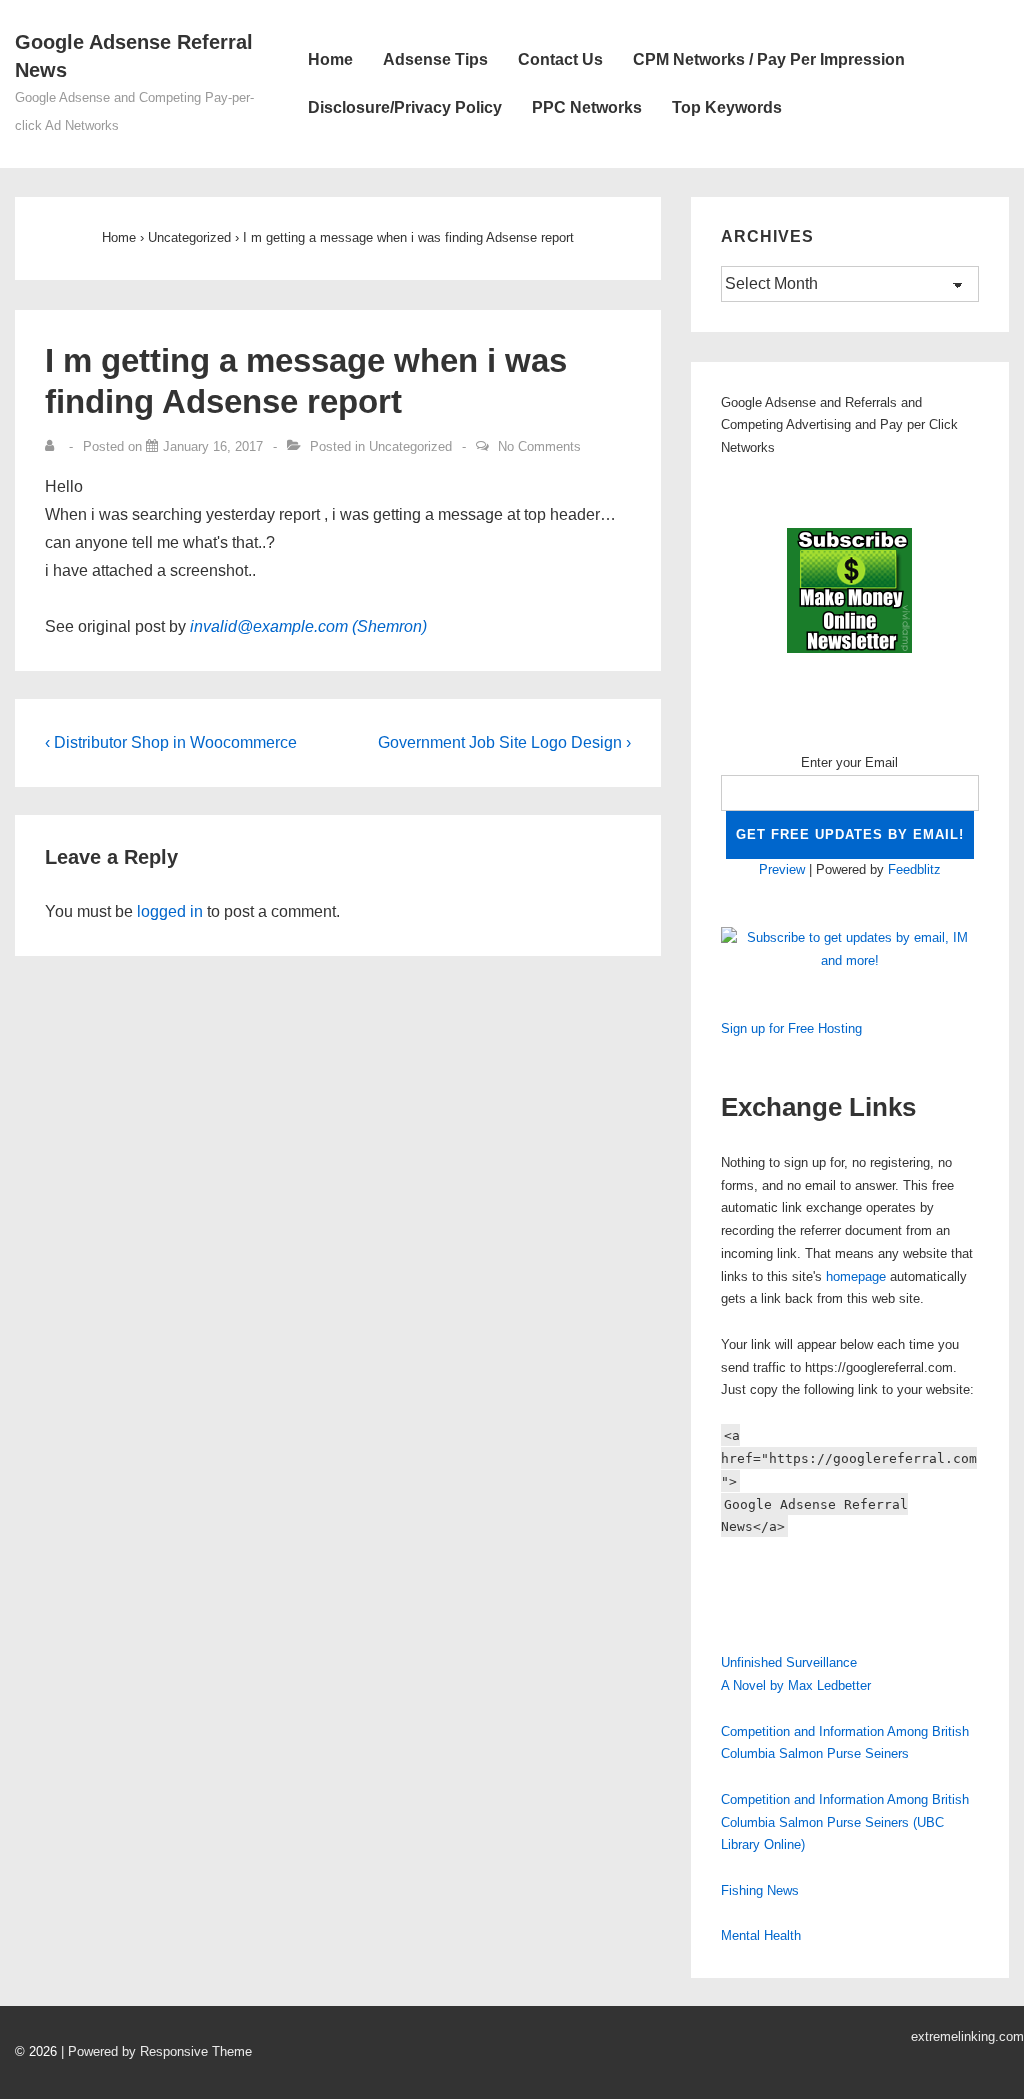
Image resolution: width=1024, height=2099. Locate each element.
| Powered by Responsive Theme (156, 2051)
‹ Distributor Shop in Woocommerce (171, 742)
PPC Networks (587, 107)
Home (330, 59)
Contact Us (560, 59)
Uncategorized (410, 446)
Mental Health (761, 1935)
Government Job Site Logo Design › (504, 742)
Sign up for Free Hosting (791, 1028)
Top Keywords (727, 107)
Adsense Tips (435, 59)
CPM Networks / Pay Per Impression (769, 59)
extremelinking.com (967, 2036)
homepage (856, 1276)
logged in (170, 911)
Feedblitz (914, 869)
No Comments (539, 446)
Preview (782, 869)
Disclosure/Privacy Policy (405, 107)
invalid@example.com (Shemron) (308, 626)
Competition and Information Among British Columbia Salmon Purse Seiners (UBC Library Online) (845, 1822)
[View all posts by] (54, 446)
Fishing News (760, 1890)
